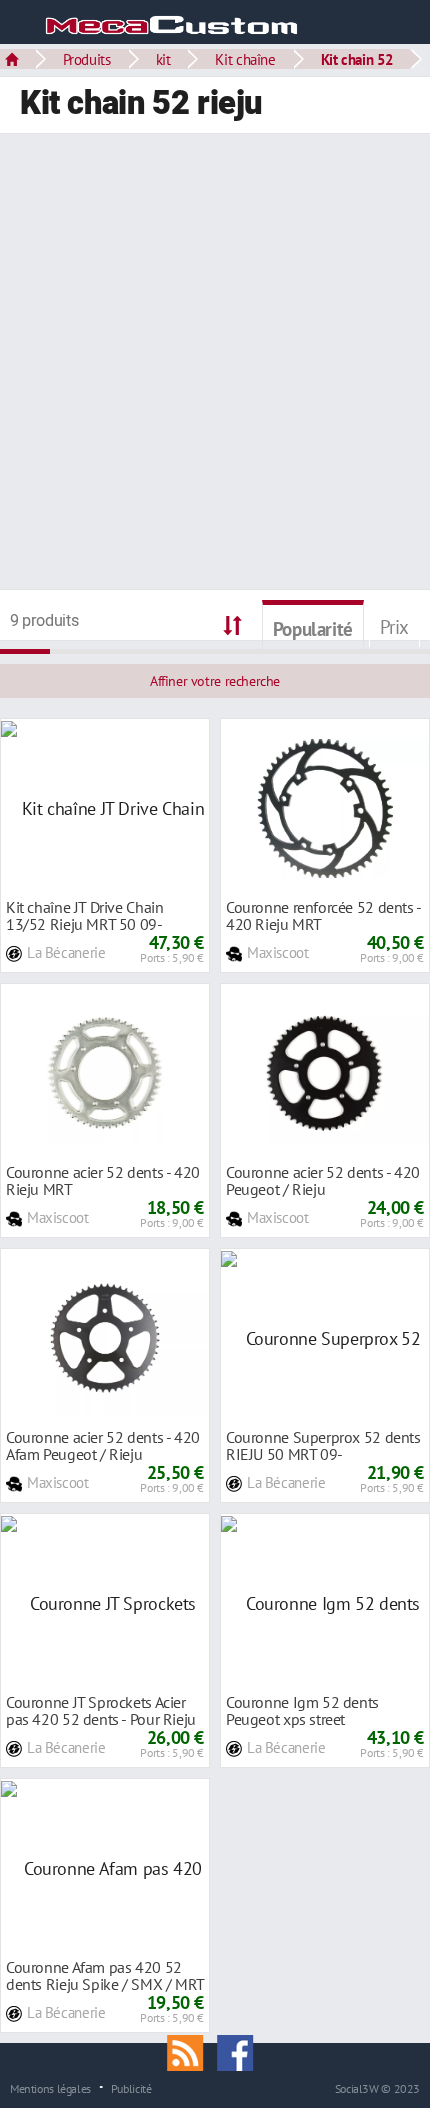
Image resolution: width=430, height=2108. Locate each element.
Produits (87, 59)
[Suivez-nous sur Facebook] (240, 2051)
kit (163, 59)
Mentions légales (50, 2088)
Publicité (131, 2088)
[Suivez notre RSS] (192, 2051)
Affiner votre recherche (215, 681)
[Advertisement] (215, 364)
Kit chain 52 (357, 59)
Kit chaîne (245, 59)
